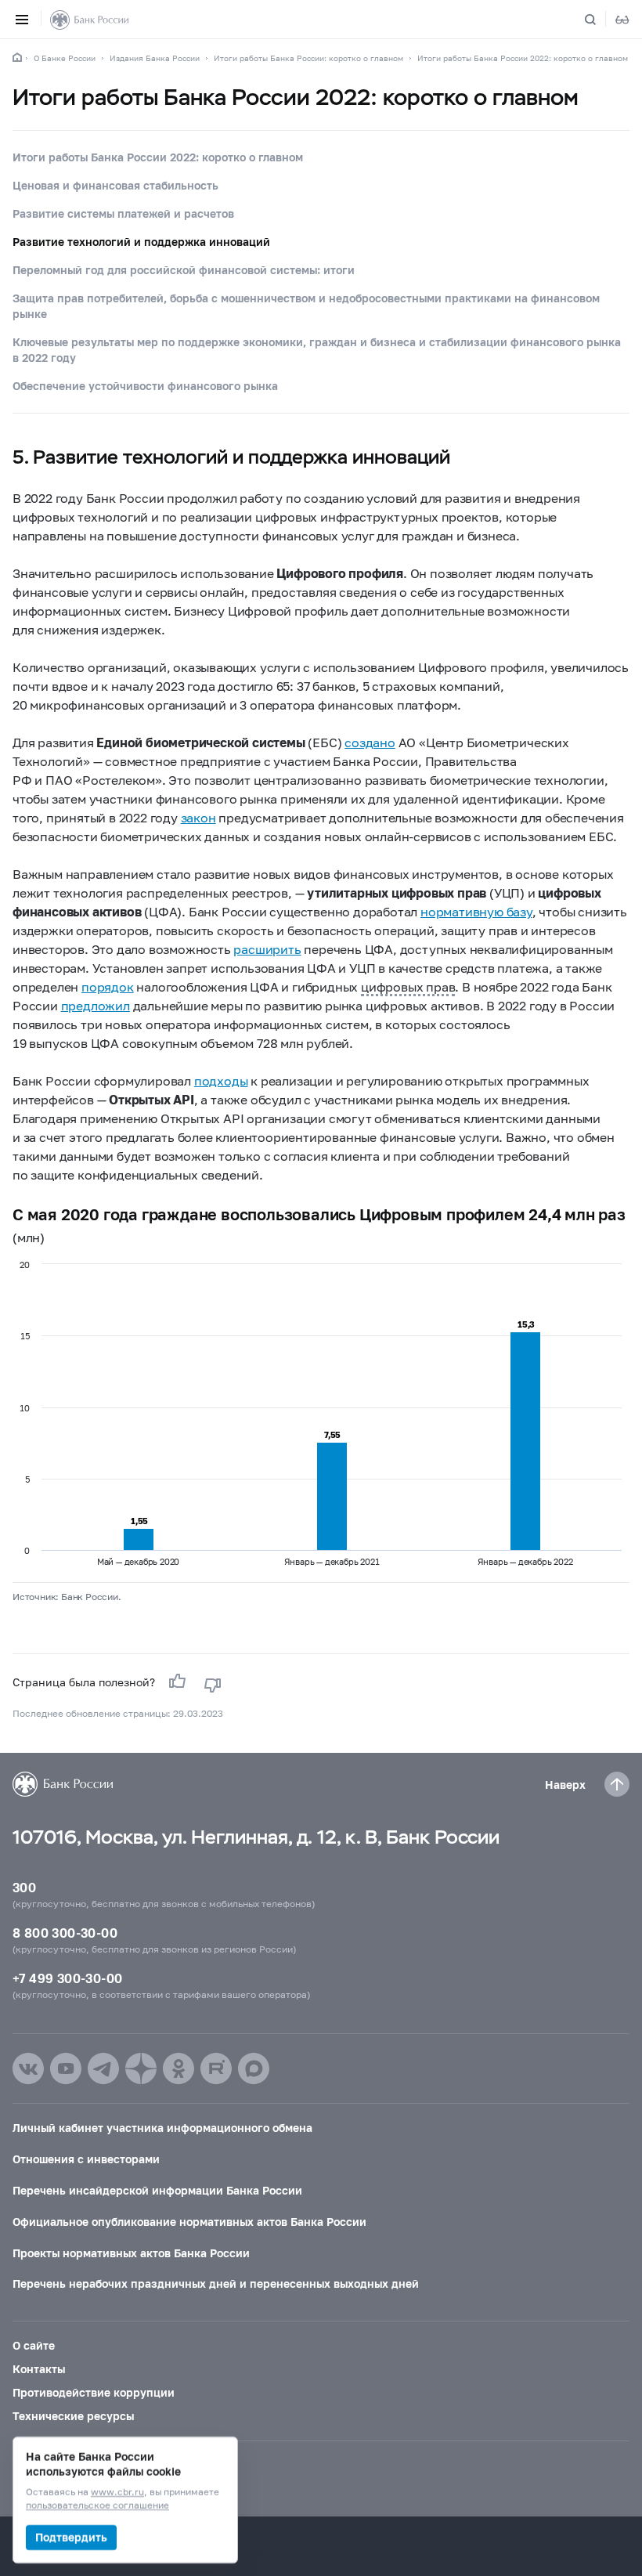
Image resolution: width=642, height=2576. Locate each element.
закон (198, 817)
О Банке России (65, 58)
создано (370, 742)
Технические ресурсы (73, 2416)
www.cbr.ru (117, 2493)
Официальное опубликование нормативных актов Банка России (189, 2222)
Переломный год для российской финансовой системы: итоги (184, 270)
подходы (221, 1080)
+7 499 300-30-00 (67, 1978)
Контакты (39, 2369)
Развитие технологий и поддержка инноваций (141, 242)
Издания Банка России (155, 58)
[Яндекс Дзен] (141, 2068)
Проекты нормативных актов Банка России (131, 2253)
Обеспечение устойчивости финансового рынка (145, 386)
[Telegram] (103, 2068)
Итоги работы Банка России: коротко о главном (308, 58)
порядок (108, 986)
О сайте (34, 2345)
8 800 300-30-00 (65, 1933)
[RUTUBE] (216, 2068)
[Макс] (254, 2068)
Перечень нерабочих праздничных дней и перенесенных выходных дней (216, 2283)
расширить (267, 949)
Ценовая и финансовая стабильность (115, 185)
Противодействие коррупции (94, 2392)
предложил (96, 1005)
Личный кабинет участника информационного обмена (162, 2128)
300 (24, 1887)
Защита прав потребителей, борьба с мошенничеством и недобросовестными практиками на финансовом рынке (306, 306)
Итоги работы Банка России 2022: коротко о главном (523, 58)
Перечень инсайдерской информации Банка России (157, 2190)
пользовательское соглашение (97, 2506)
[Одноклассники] (179, 2068)
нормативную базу (476, 911)
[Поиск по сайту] (600, 20)
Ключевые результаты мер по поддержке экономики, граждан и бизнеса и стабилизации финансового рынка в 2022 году (317, 350)
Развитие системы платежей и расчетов (123, 213)
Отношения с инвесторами (86, 2159)
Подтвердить (71, 2537)
